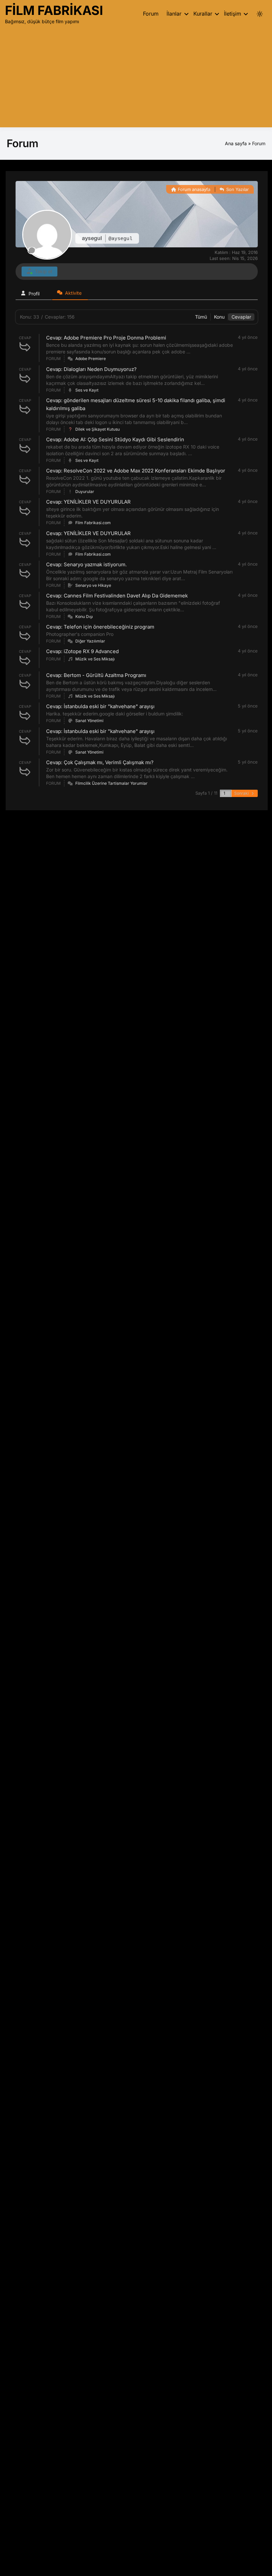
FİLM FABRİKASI (54, 10)
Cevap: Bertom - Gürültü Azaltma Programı (96, 675)
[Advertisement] (136, 76)
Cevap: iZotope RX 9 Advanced (82, 651)
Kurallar (203, 14)
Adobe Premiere (91, 359)
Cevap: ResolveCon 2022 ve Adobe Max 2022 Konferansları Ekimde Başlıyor (136, 471)
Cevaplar (241, 317)
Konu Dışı (84, 616)
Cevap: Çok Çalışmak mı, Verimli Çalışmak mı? (100, 762)
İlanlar (174, 14)
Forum (151, 14)
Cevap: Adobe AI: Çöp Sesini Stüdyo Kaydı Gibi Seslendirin (115, 439)
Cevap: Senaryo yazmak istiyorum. (86, 564)
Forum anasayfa (193, 189)
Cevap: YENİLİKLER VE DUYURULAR (88, 502)
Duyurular (85, 491)
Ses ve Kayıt (87, 390)
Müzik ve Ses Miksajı (95, 659)
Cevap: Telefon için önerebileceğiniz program (100, 627)
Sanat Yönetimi (89, 721)
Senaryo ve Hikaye (93, 585)
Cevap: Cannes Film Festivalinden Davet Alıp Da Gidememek (117, 596)
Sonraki (242, 793)
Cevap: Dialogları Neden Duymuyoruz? (91, 369)
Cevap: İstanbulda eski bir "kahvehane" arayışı (100, 706)
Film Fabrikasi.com (93, 523)
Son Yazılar (237, 189)
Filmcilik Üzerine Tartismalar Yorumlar (111, 783)
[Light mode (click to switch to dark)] (260, 14)
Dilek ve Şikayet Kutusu (98, 429)
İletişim (233, 14)
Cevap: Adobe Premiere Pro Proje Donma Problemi (106, 338)
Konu (219, 317)
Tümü (201, 317)
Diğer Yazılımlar (90, 641)
